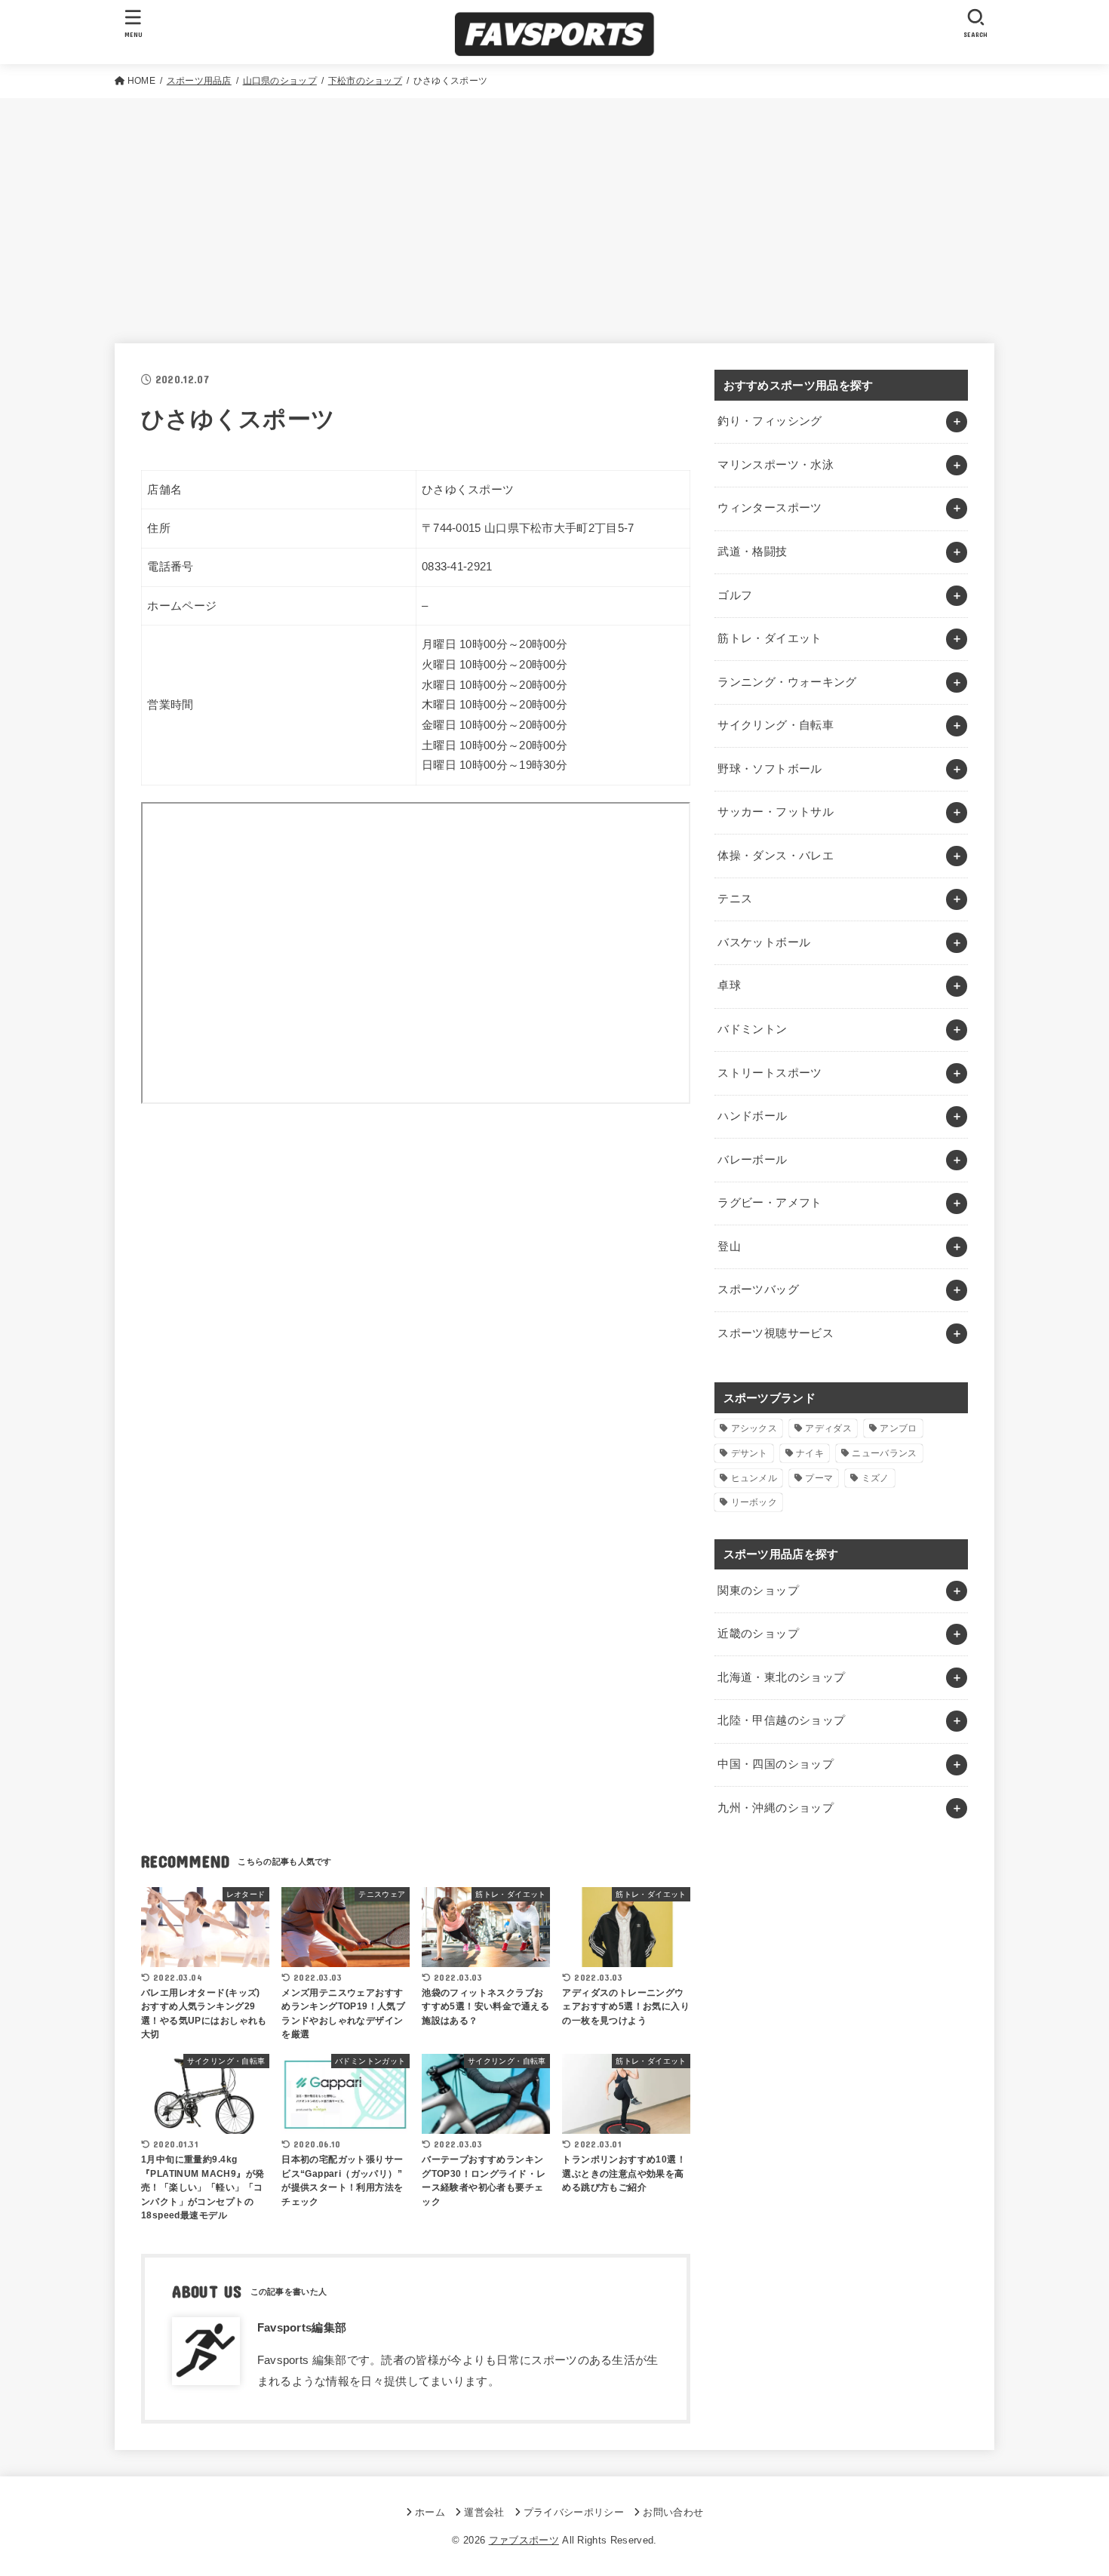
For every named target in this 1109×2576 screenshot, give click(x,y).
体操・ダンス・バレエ (776, 856)
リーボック (754, 1502)
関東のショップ (758, 1591)
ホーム (430, 2512)
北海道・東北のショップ (781, 1677)
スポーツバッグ (758, 1290)
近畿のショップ (758, 1634)
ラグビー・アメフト (770, 1203)
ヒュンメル (754, 1478)
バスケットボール (764, 942)
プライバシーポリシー (574, 2512)
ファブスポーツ (524, 2540)
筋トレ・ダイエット (770, 638)
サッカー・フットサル (776, 812)
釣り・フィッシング (770, 421)
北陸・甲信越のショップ (781, 1720)
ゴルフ (735, 595)
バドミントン (752, 1029)
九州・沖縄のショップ (776, 1808)
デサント (750, 1453)
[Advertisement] (554, 211)
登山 (729, 1247)
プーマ (819, 1478)
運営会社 (484, 2512)
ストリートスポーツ (770, 1073)
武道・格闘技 (752, 552)
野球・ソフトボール (770, 769)
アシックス (754, 1428)
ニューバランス (884, 1453)
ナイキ (810, 1453)
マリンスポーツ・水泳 (776, 465)
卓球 (729, 985)
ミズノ (876, 1478)
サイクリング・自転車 (776, 725)
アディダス (828, 1428)
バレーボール (752, 1160)
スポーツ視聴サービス (776, 1333)
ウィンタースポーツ (770, 508)
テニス (735, 899)
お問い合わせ (673, 2512)
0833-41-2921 (457, 567)
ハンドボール (752, 1116)
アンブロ (898, 1428)
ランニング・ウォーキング (787, 682)
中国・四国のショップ (776, 1764)
